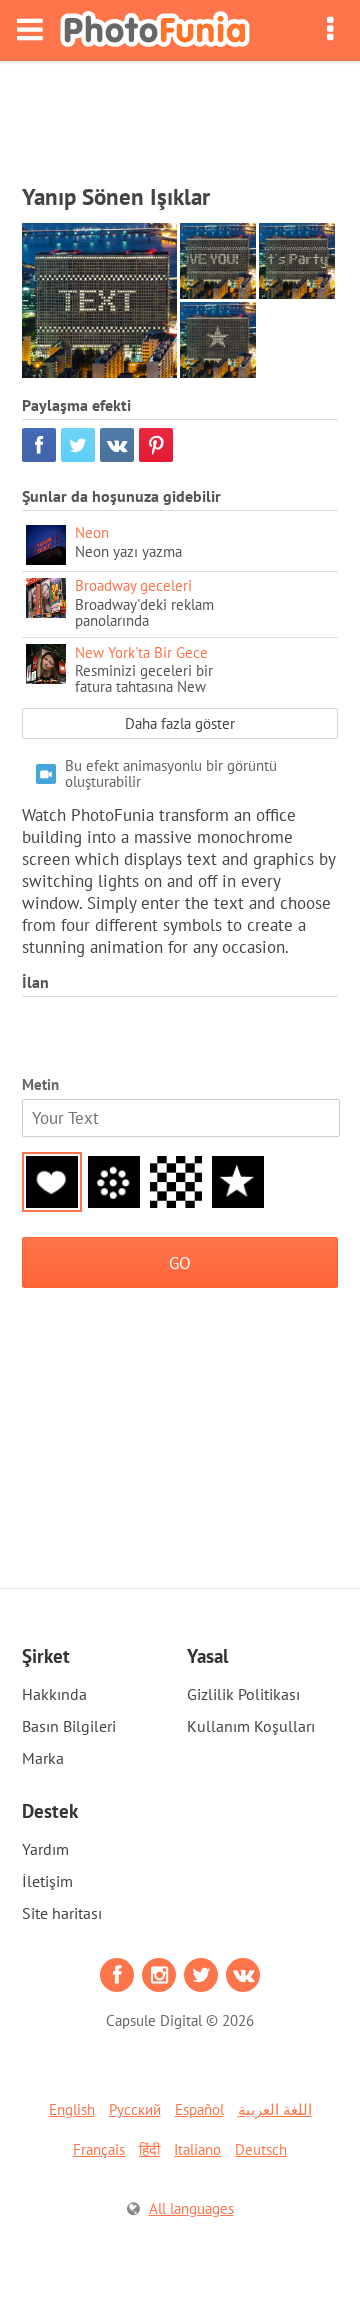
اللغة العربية (275, 2109)
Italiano (197, 2149)
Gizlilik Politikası (243, 1694)
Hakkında (54, 1694)
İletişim (47, 1881)
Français (99, 2149)
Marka (43, 1758)
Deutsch (261, 2149)
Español (199, 2109)
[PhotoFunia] (155, 30)
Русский (135, 2109)
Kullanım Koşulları (251, 1726)
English (72, 2109)
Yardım (45, 1849)
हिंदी (149, 2149)
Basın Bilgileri (69, 1726)
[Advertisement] (180, 116)
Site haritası (62, 1913)
